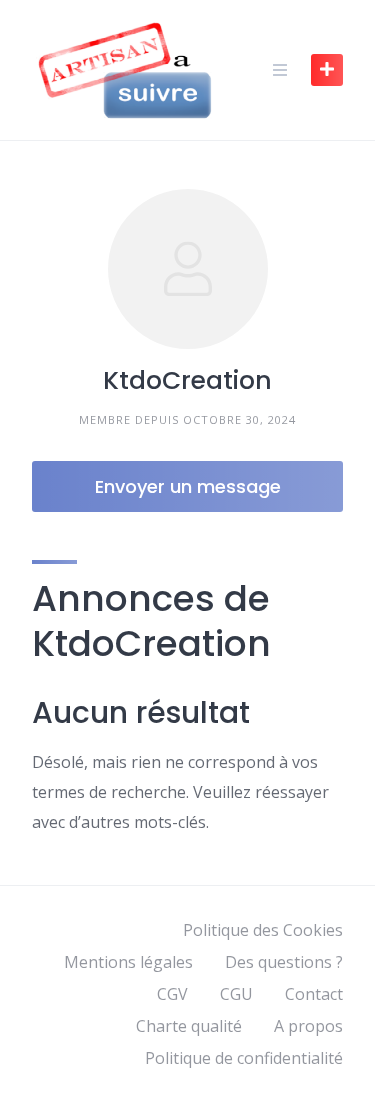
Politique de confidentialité (244, 1058)
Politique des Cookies (263, 930)
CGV (172, 994)
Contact (314, 994)
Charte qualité (189, 1026)
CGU (236, 994)
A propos (308, 1026)
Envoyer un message (188, 486)
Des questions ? (284, 962)
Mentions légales (128, 962)
